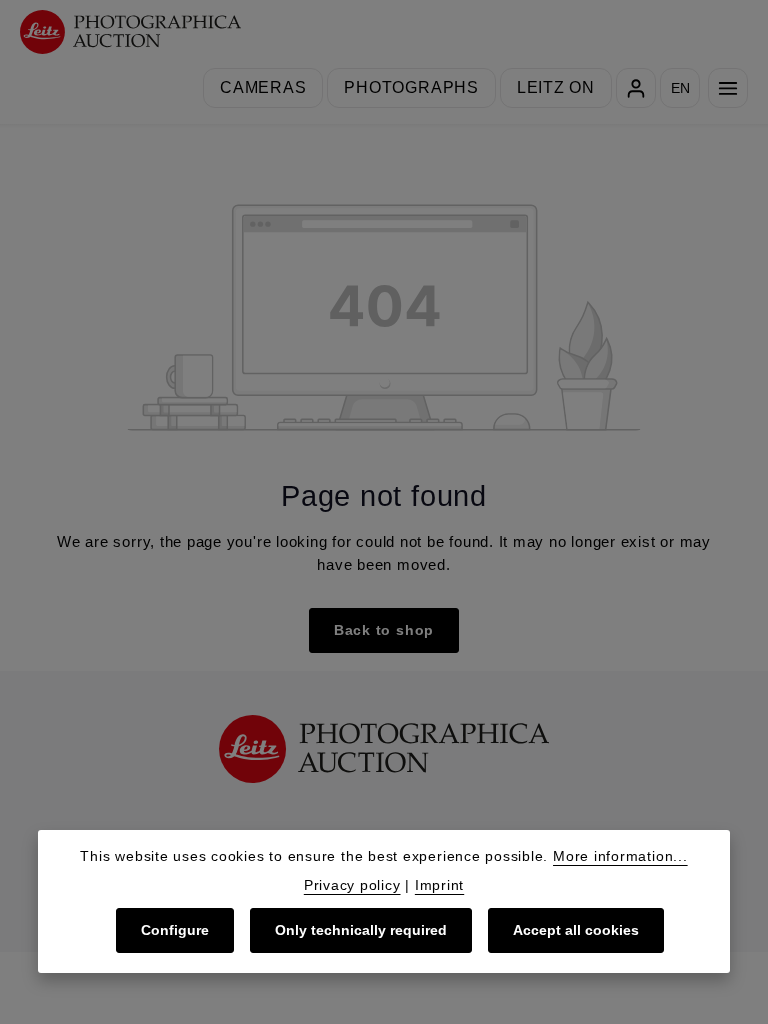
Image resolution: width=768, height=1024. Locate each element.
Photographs (411, 87)
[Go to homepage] (130, 32)
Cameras (263, 87)
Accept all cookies (576, 930)
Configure (175, 930)
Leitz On (556, 87)
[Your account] (636, 88)
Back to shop (384, 630)
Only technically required (361, 930)
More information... (620, 856)
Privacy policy (352, 885)
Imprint (439, 885)
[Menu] (728, 88)
